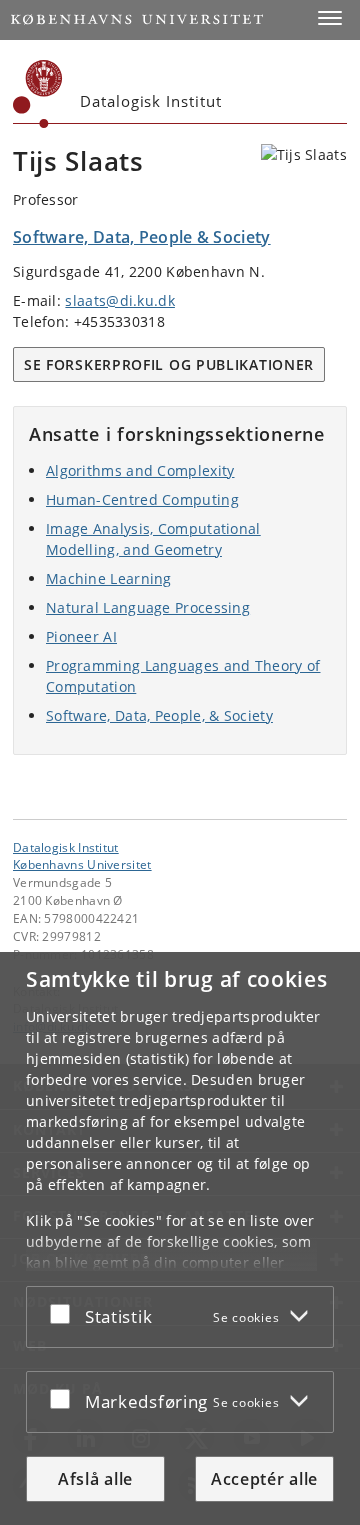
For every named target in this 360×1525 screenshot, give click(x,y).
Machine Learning (109, 578)
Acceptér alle (264, 1479)
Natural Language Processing (148, 607)
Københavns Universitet (82, 864)
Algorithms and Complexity (140, 470)
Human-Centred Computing (142, 499)
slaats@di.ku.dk (120, 300)
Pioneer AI (81, 636)
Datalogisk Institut (66, 847)
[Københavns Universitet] (38, 94)
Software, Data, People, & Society (159, 715)
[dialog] (180, 1238)
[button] (330, 18)
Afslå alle (95, 1479)
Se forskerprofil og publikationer (169, 364)
